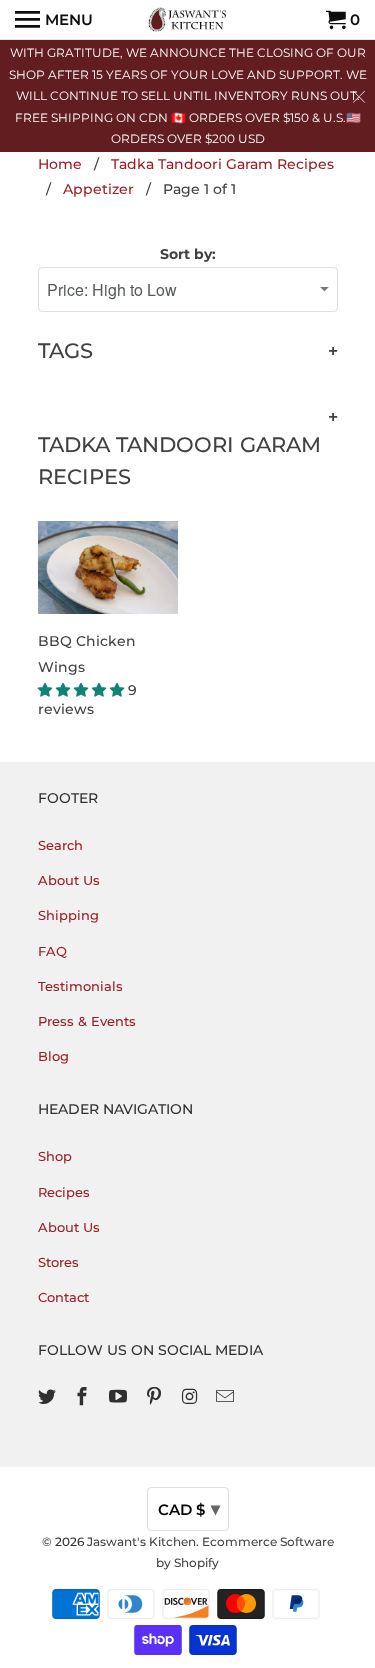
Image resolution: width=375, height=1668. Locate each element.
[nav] (54, 20)
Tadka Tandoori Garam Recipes (222, 164)
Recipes (64, 1192)
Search (60, 845)
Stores (58, 1262)
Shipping (68, 915)
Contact (63, 1297)
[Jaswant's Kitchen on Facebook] (84, 1397)
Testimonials (80, 986)
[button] (83, 690)
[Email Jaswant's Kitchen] (227, 1397)
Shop (55, 1156)
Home (60, 164)
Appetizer (98, 189)
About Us (69, 880)
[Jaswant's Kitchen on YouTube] (120, 1397)
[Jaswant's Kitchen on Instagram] (192, 1397)
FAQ (52, 951)
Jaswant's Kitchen (141, 1541)
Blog (53, 1056)
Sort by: (188, 254)
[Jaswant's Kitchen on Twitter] (49, 1397)
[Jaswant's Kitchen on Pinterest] (156, 1397)
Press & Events (87, 1021)
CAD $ (189, 1509)
